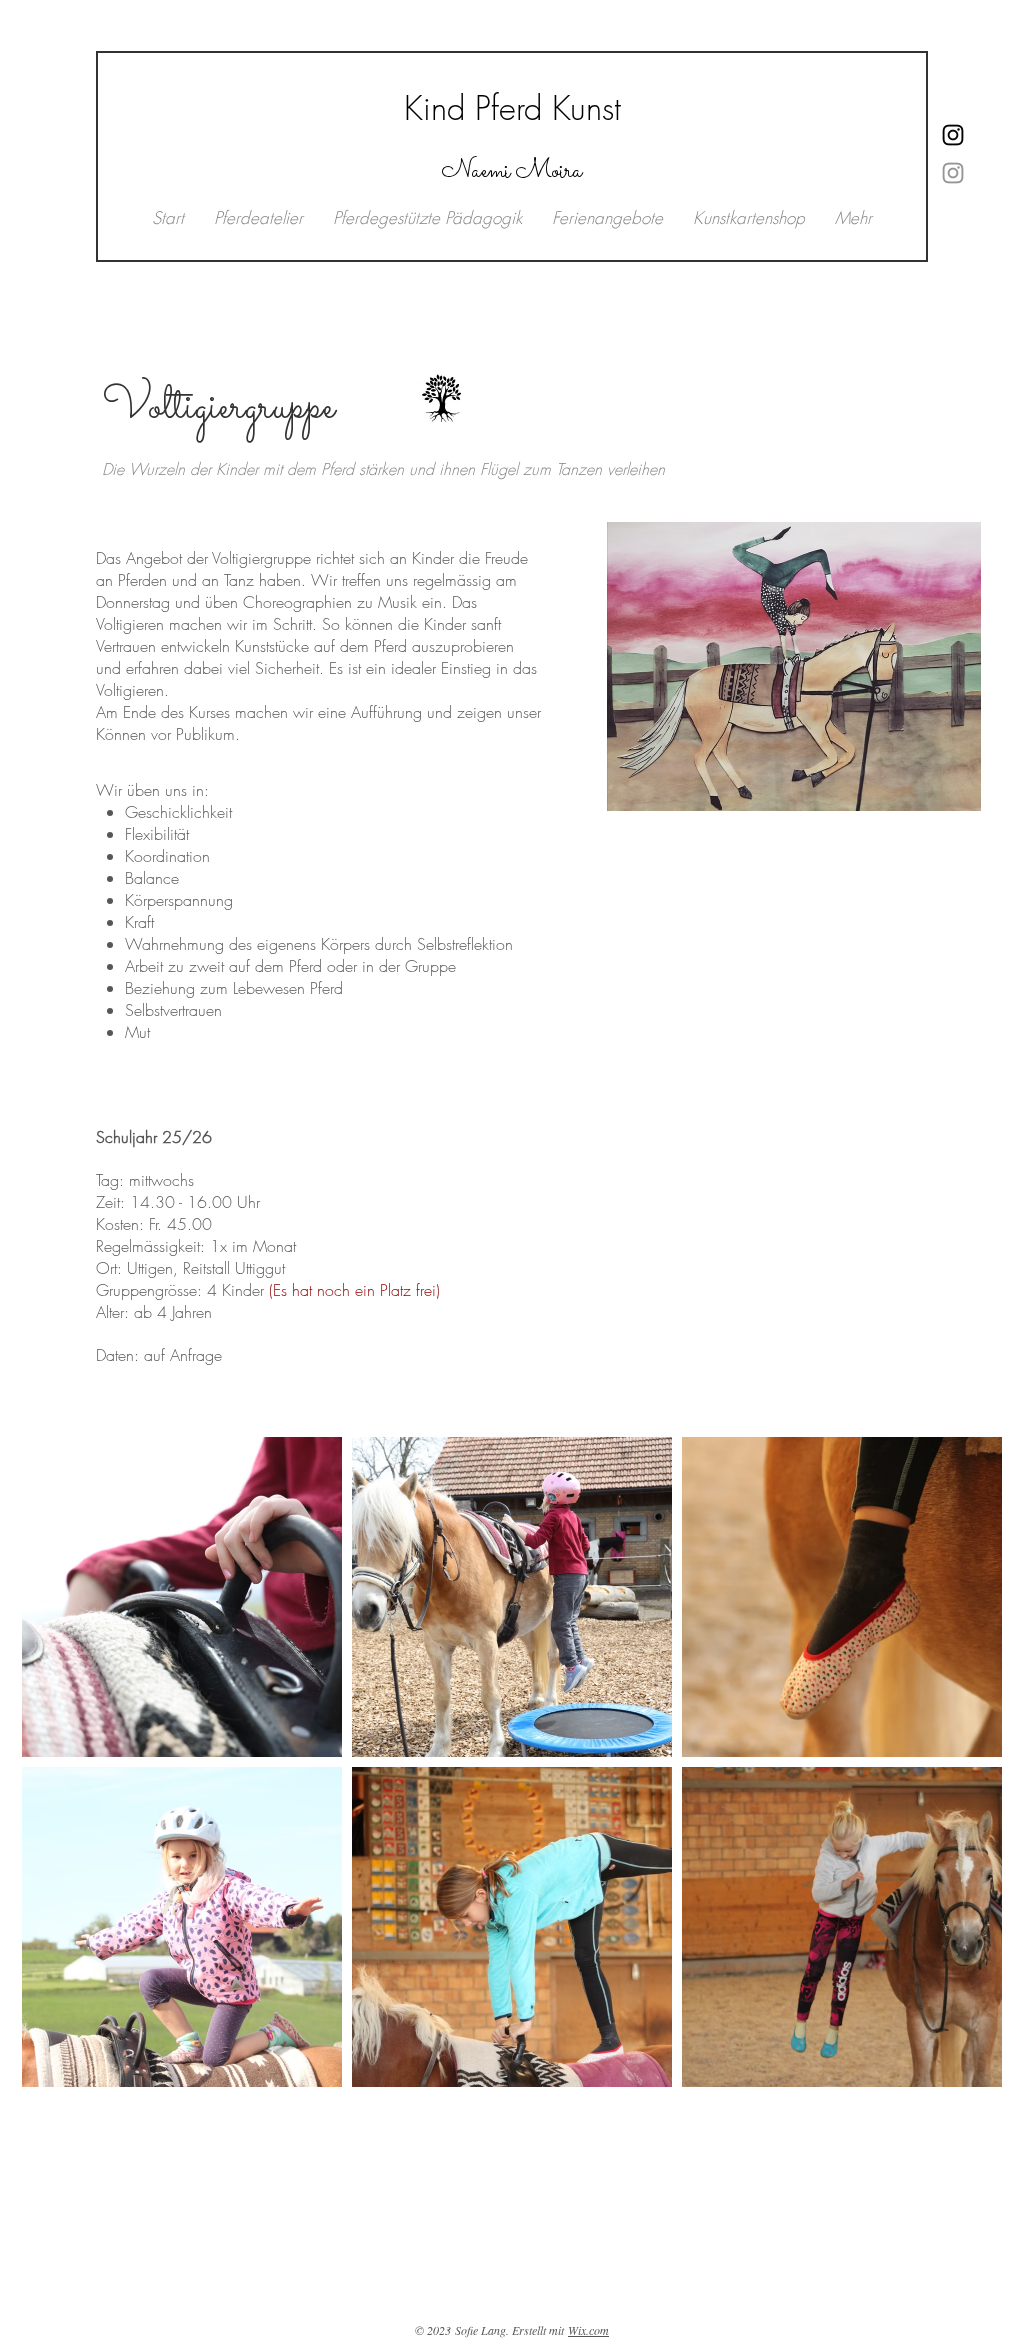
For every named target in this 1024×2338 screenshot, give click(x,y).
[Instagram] (953, 173)
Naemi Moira (512, 171)
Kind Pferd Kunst (512, 108)
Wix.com (588, 2330)
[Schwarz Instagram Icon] (953, 135)
